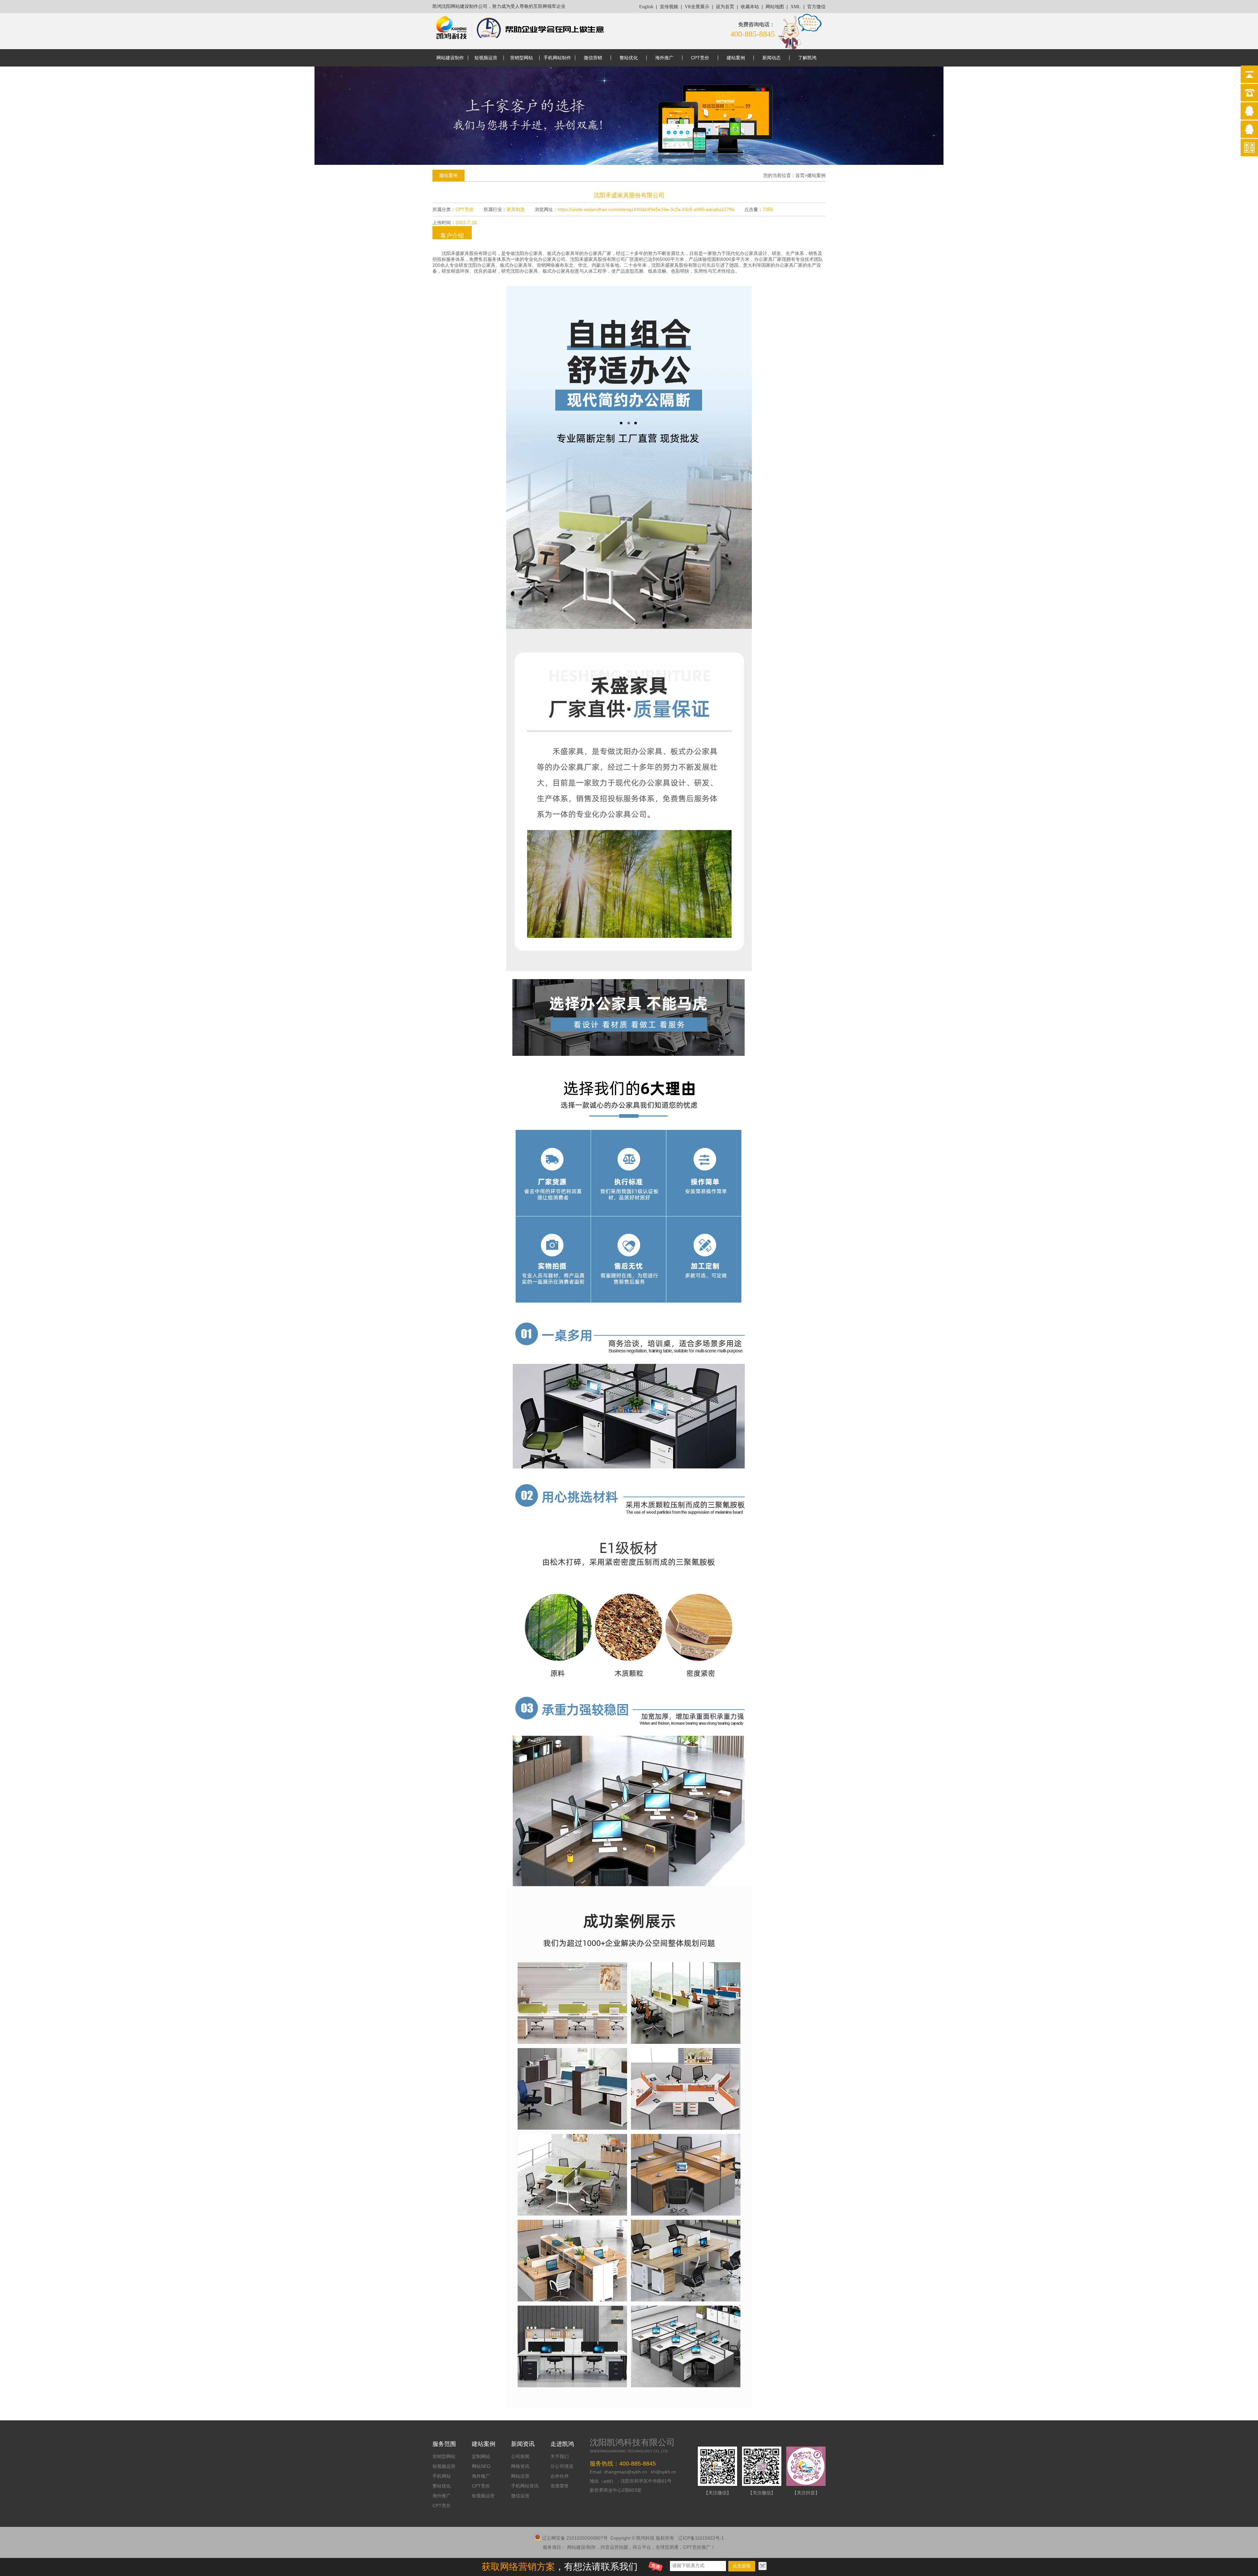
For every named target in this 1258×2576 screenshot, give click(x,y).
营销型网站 (522, 58)
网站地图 (775, 7)
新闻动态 (772, 58)
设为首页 (725, 7)
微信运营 (520, 2496)
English (646, 7)
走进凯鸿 (562, 2444)
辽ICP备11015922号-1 (701, 2538)
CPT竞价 (700, 58)
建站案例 (736, 58)
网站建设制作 (450, 58)
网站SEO (481, 2466)
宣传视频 (669, 7)
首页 (800, 175)
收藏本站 (750, 7)
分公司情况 (562, 2466)
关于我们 (560, 2456)
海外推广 (664, 58)
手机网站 (442, 2476)
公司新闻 (520, 2456)
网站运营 (520, 2476)
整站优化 (629, 58)
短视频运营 (486, 58)
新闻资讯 (523, 2444)
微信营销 (593, 58)
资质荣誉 (560, 2486)
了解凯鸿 (807, 58)
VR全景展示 (697, 7)
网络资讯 (520, 2466)
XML (796, 7)
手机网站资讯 (525, 2486)
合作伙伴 (560, 2476)
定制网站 (481, 2456)
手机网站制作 (557, 58)
